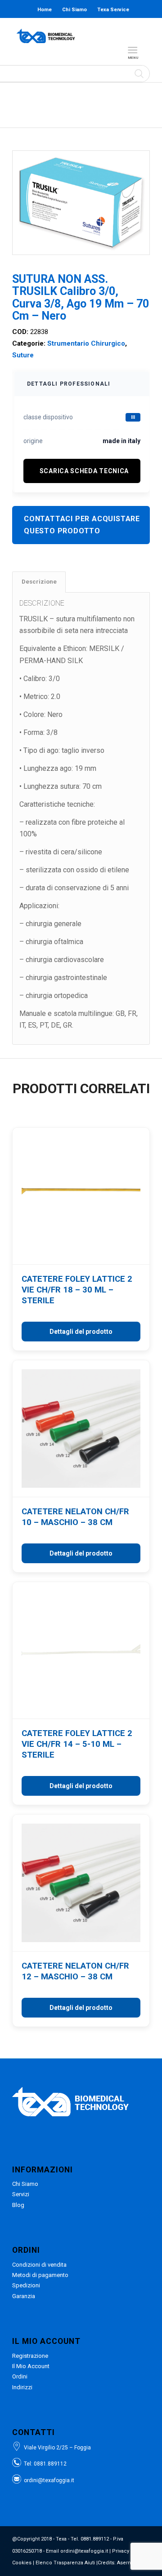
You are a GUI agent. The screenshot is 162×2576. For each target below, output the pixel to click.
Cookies (22, 2563)
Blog (82, 28)
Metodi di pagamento (40, 2275)
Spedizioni (26, 2285)
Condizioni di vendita (39, 2265)
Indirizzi (22, 2387)
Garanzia (24, 2296)
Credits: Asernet (117, 2563)
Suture (23, 355)
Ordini (20, 2376)
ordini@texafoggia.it (49, 2480)
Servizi (21, 2194)
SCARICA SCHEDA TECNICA (84, 471)
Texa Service (113, 10)
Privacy (121, 2551)
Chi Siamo (74, 10)
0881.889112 (50, 2464)
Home (45, 10)
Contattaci (53, 28)
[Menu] (133, 50)
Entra (112, 28)
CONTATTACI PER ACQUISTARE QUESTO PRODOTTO (82, 525)
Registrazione (30, 2356)
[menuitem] (134, 50)
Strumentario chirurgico (86, 343)
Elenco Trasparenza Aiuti (65, 2563)
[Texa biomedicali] (47, 36)
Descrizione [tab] (39, 582)
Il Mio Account (31, 2366)
